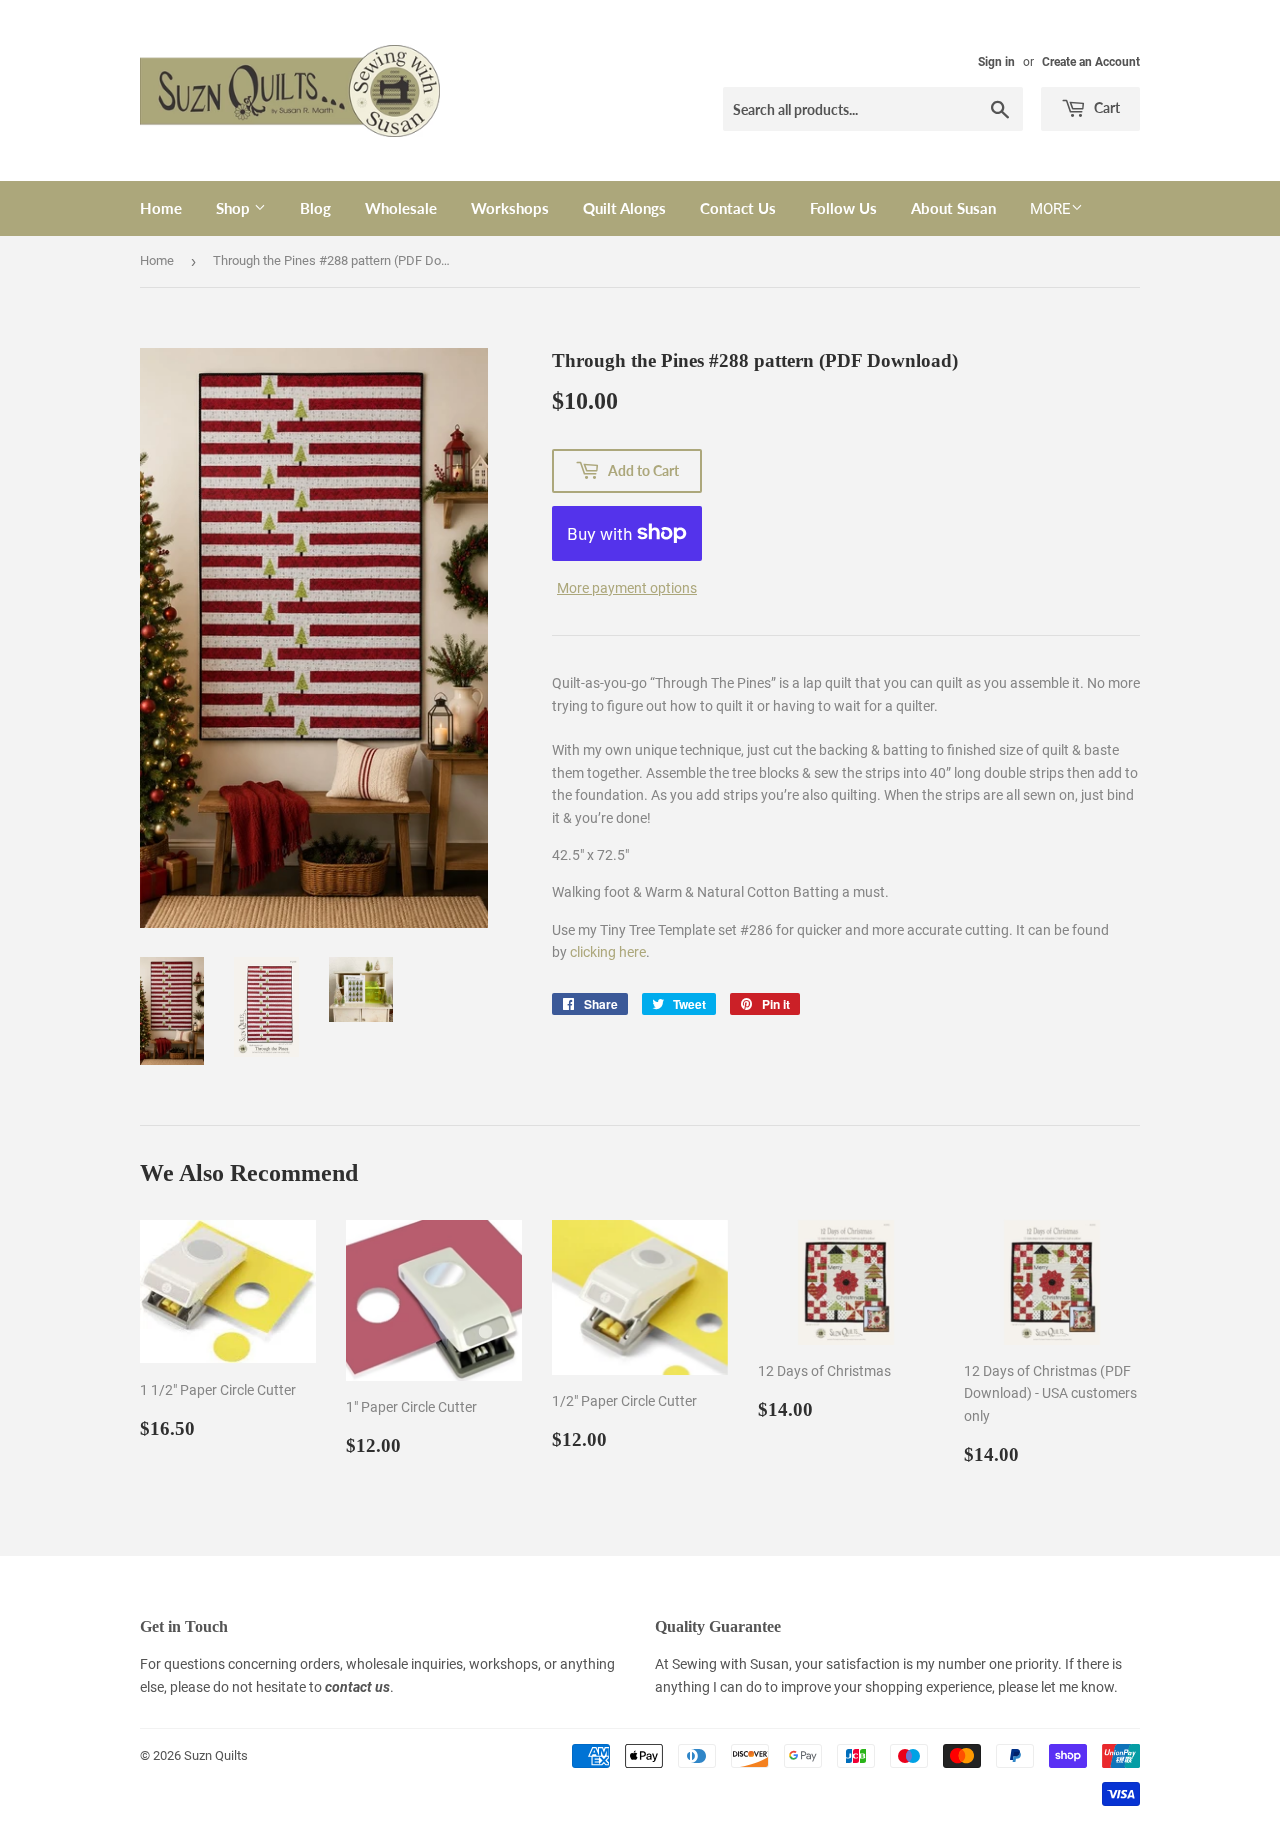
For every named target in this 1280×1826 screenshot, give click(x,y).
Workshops (510, 208)
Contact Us (738, 208)
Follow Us (843, 208)
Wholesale (401, 208)
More (1050, 209)
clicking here (608, 952)
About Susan (953, 208)
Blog (315, 208)
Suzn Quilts (216, 1755)
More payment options (627, 588)
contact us (357, 1687)
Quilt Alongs (624, 208)
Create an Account (1091, 62)
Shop (235, 208)
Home (161, 208)
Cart (1105, 107)
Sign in (996, 62)
